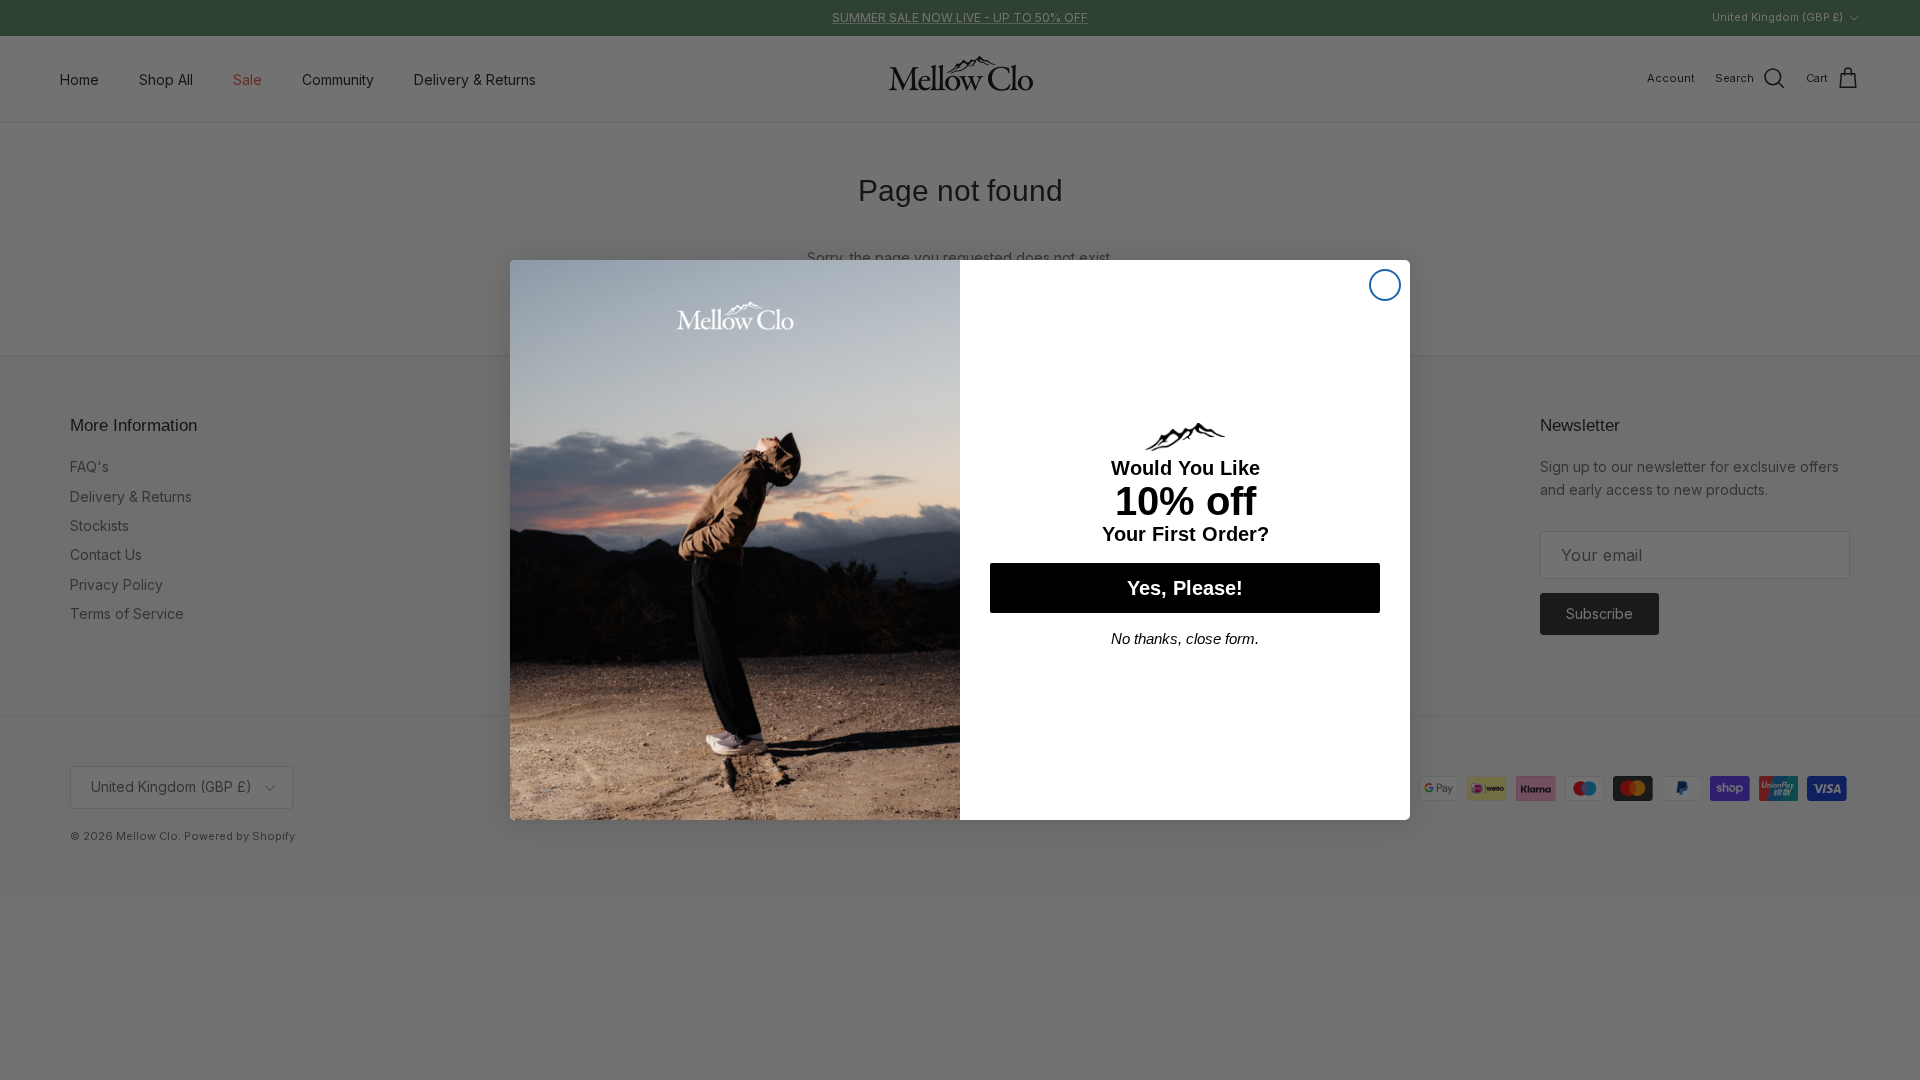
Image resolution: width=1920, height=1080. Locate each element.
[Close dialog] (1385, 285)
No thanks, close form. (1185, 638)
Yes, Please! (1185, 588)
